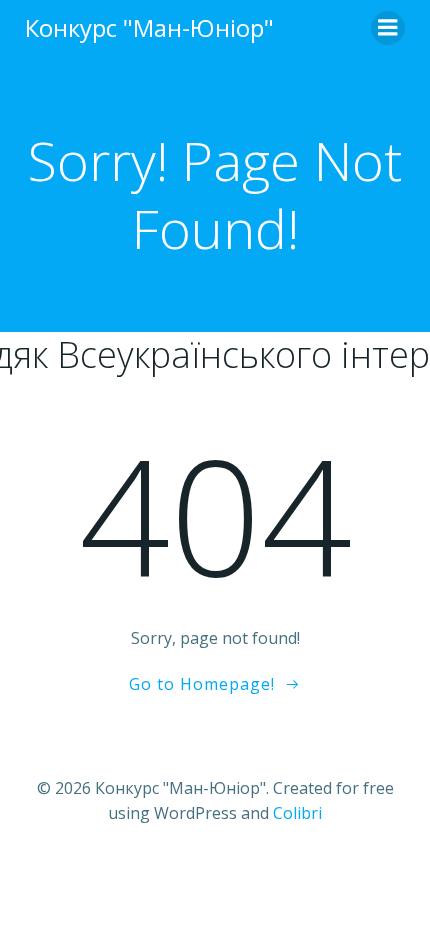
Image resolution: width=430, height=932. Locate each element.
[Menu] (388, 28)
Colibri (297, 813)
